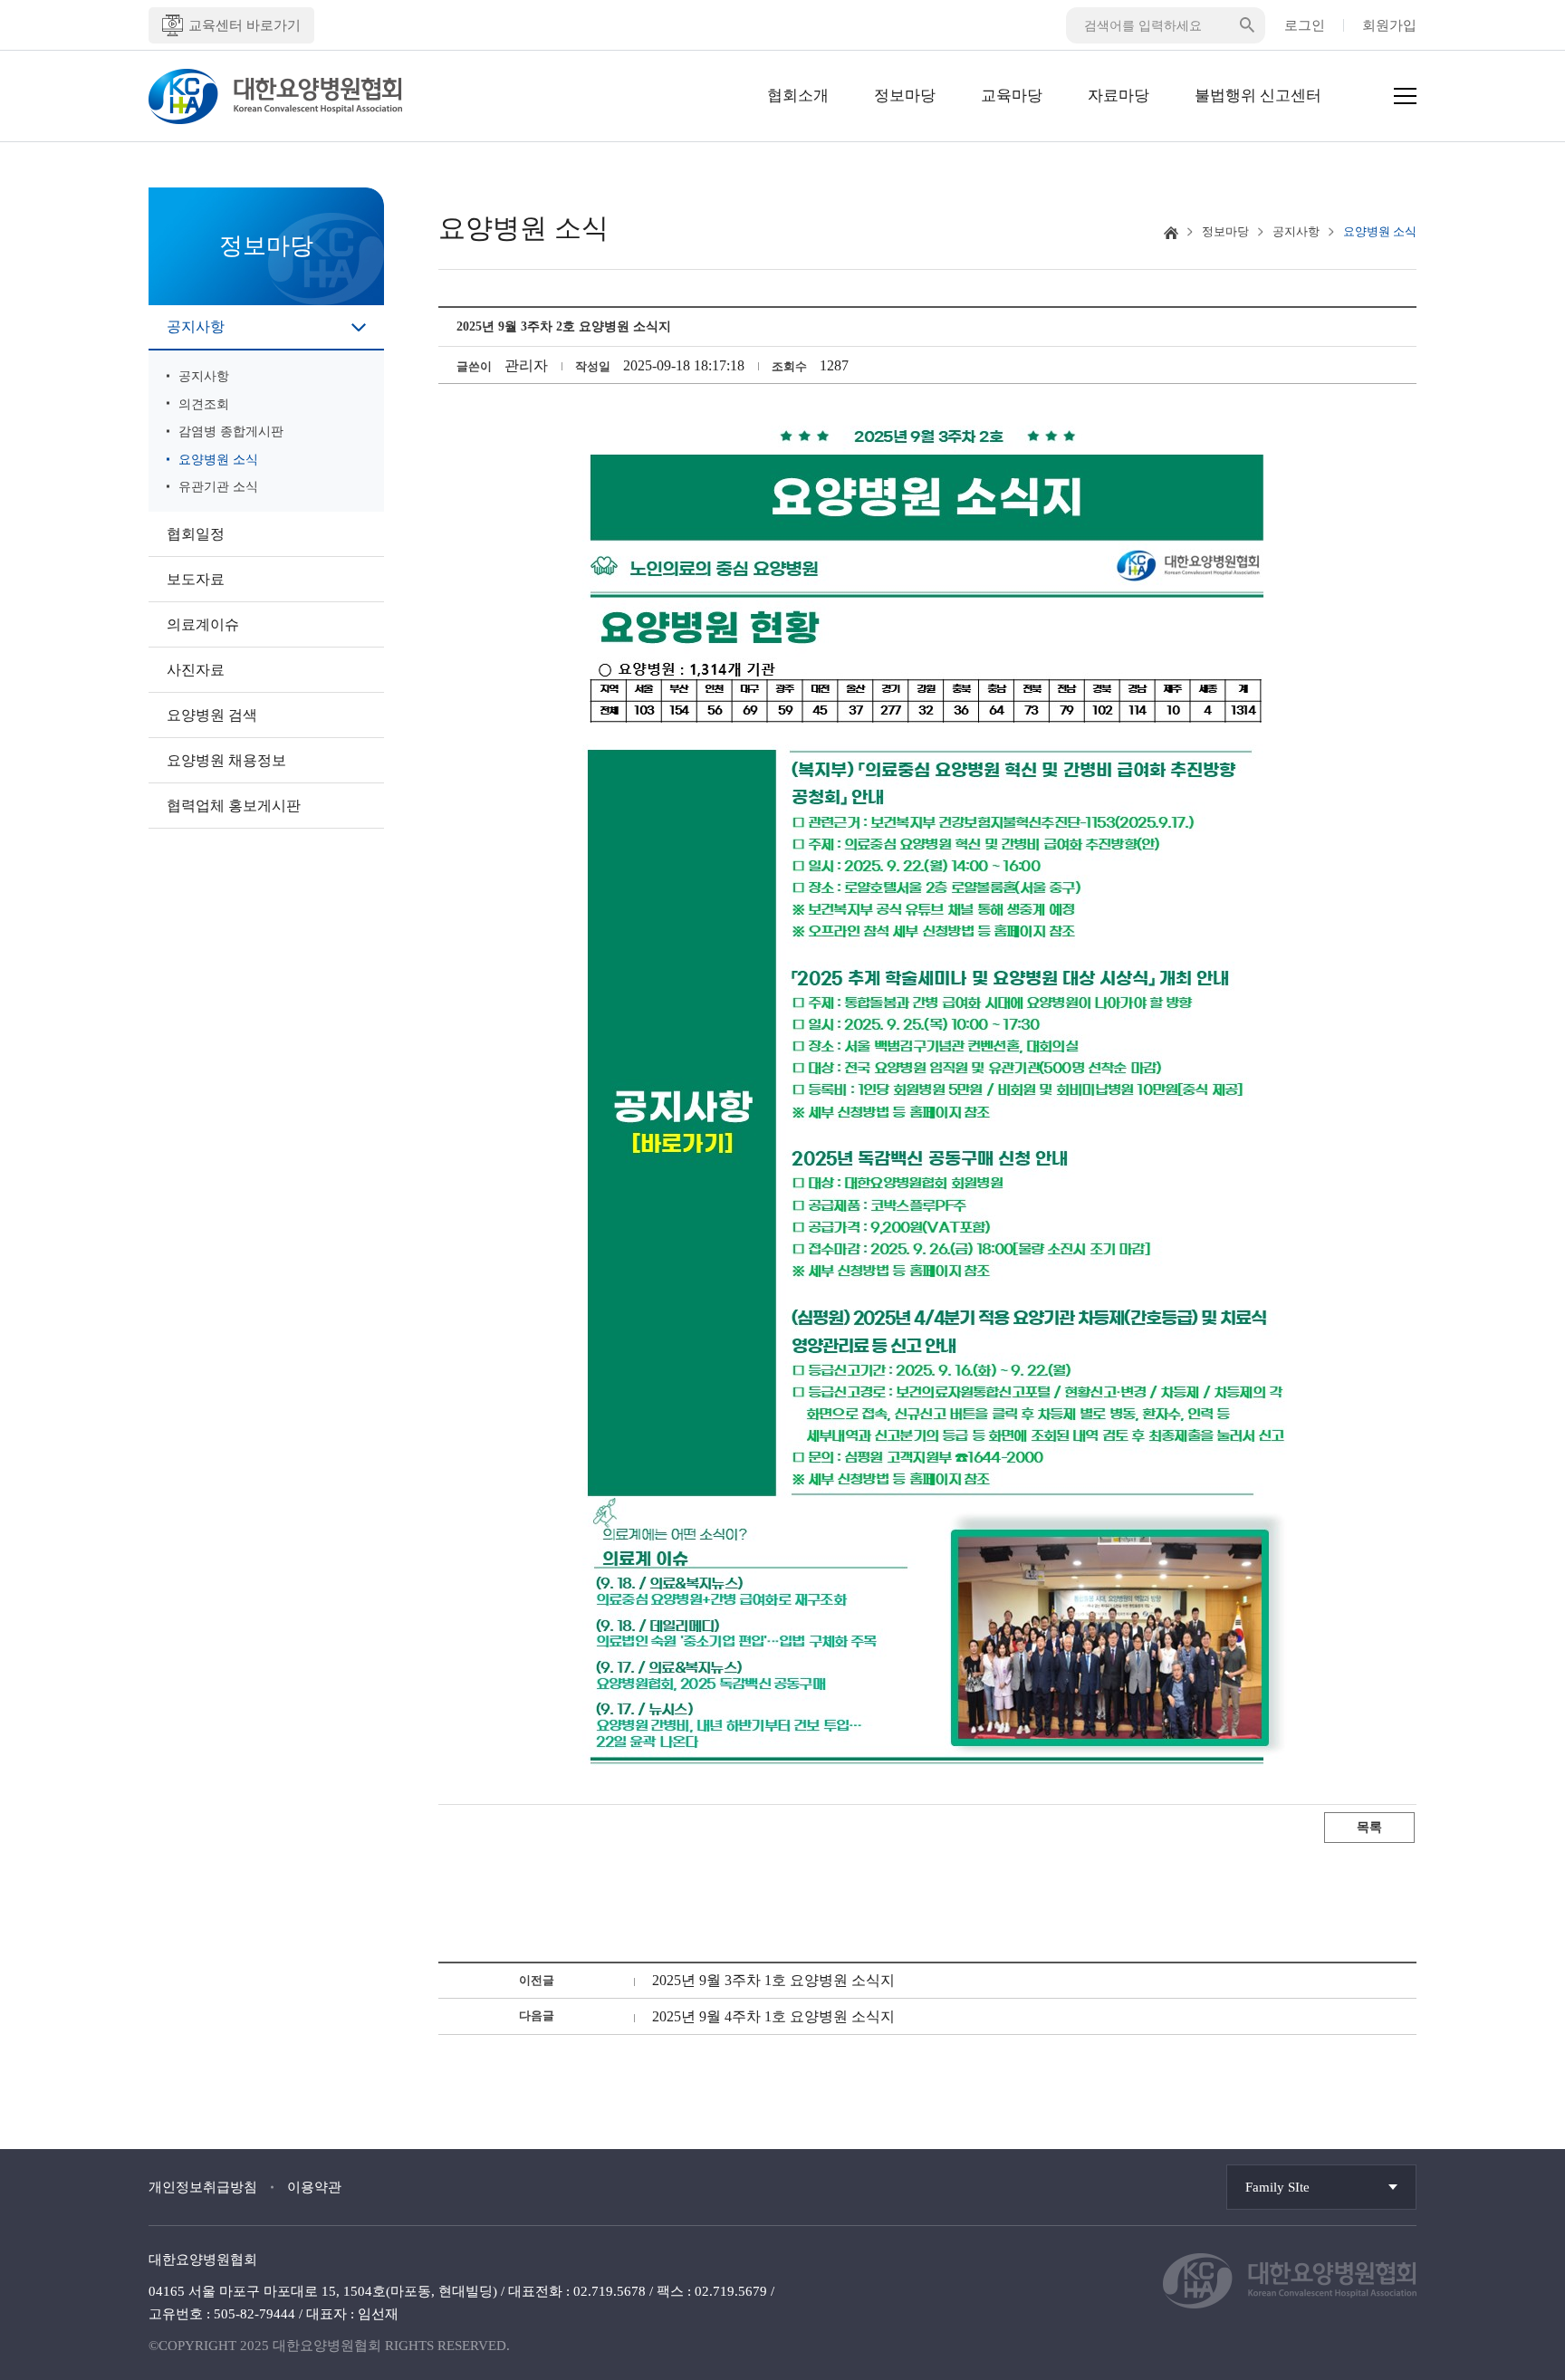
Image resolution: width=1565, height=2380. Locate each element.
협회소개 (798, 96)
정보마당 (905, 96)
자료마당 (1119, 96)
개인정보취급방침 (203, 2187)
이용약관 (314, 2187)
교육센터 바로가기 (245, 25)
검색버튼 (1247, 25)
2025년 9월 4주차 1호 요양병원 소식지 (773, 2016)
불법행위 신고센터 (1258, 96)
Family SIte (1277, 2187)
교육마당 (1012, 96)
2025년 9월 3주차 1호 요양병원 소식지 (773, 1980)
